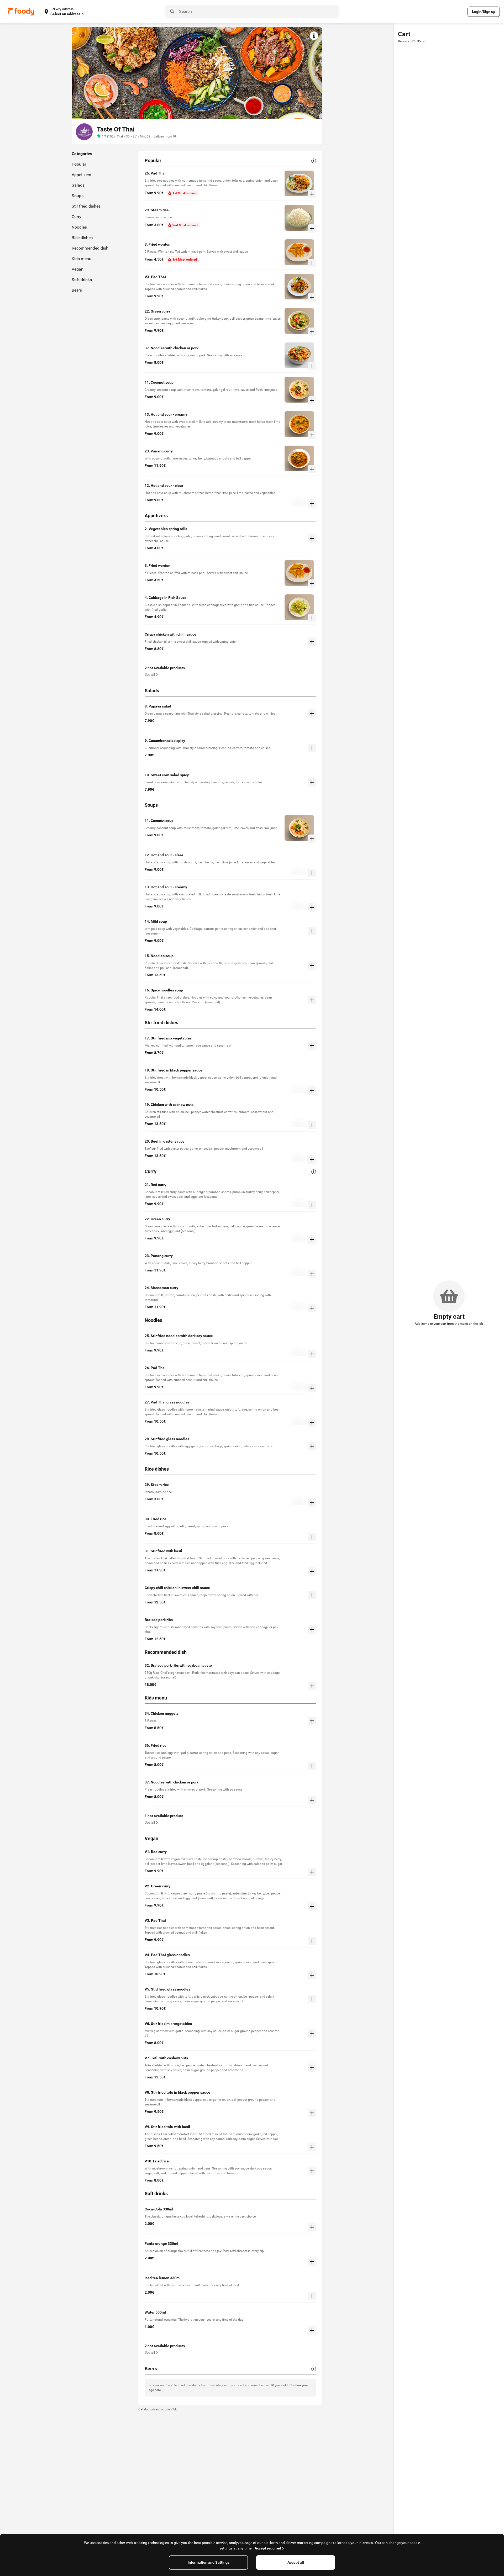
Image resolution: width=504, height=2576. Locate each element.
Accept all (296, 2562)
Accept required (268, 2548)
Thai (120, 136)
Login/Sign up (484, 12)
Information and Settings (209, 2562)
